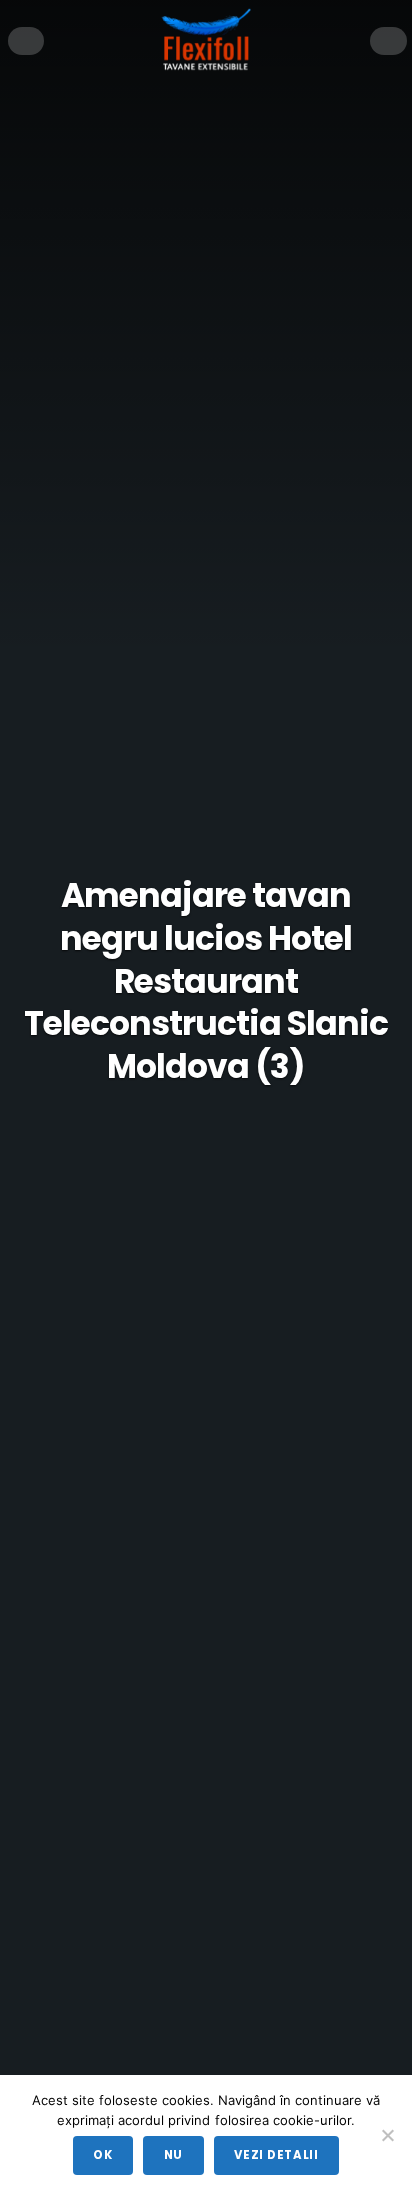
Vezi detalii (276, 2155)
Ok (102, 2155)
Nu (173, 2155)
